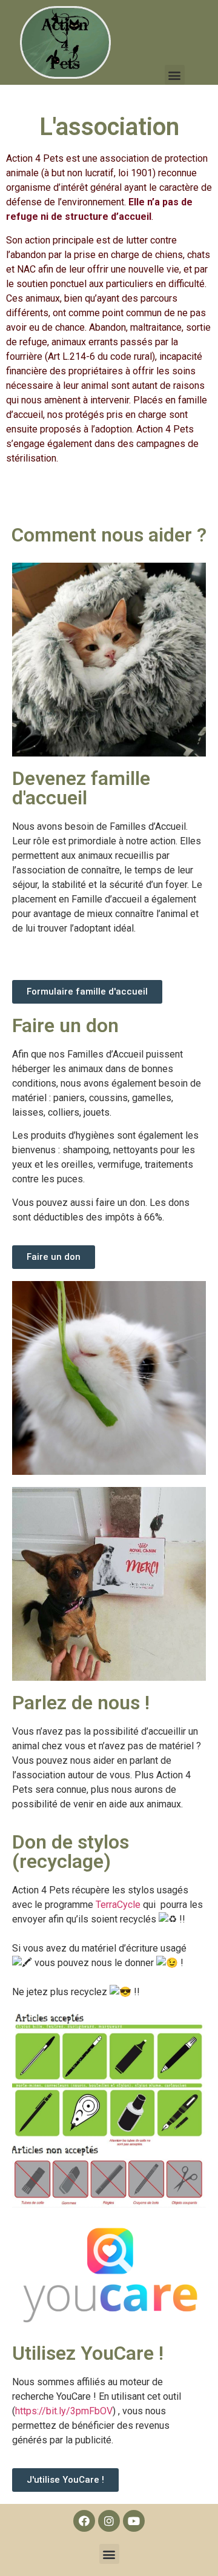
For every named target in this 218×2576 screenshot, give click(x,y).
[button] (175, 75)
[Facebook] (84, 2521)
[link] (118, 1905)
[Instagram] (109, 2521)
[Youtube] (134, 2521)
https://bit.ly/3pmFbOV (64, 2411)
